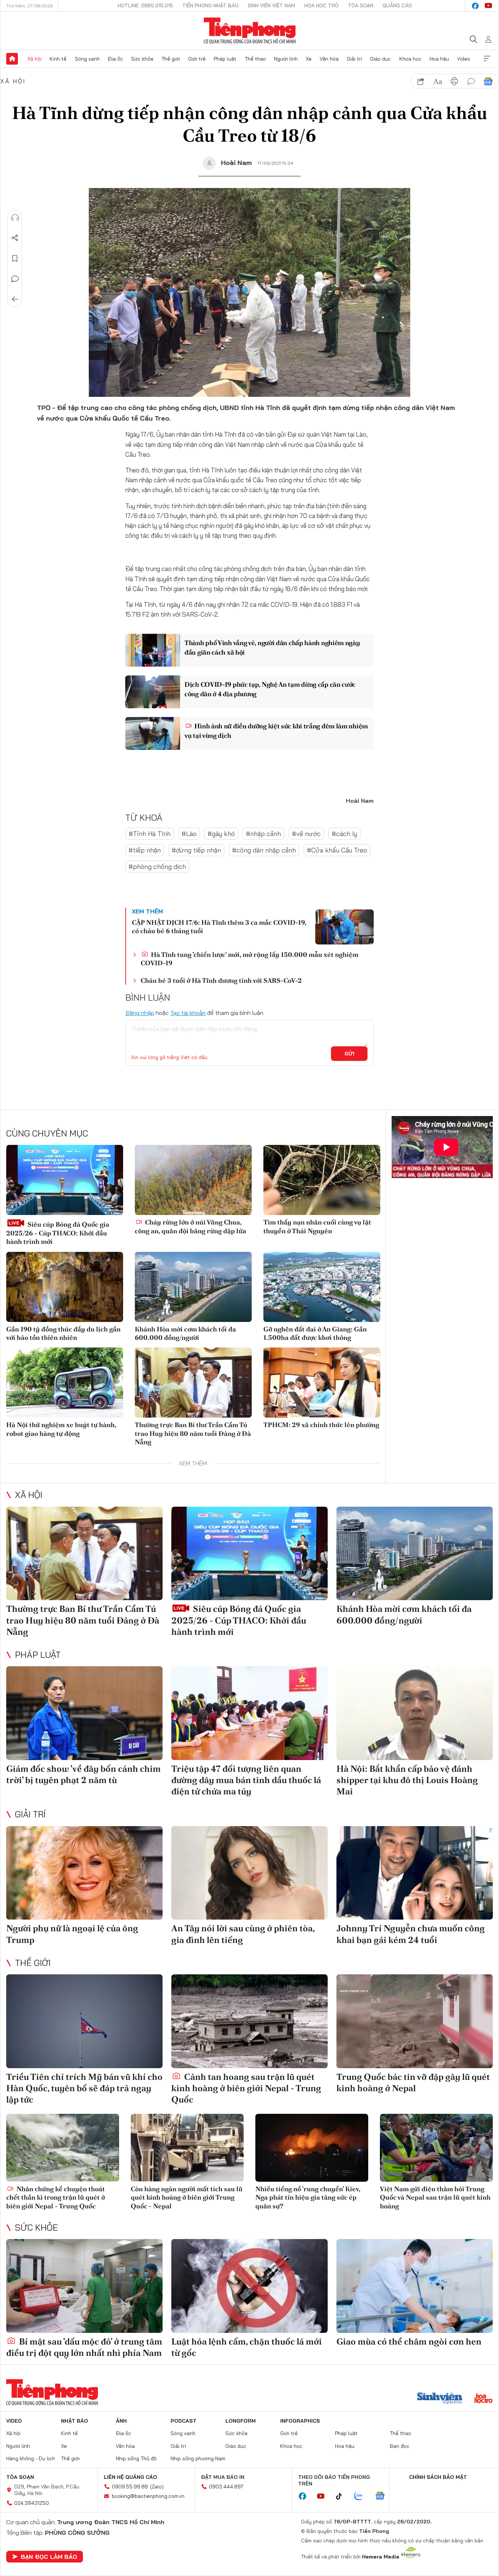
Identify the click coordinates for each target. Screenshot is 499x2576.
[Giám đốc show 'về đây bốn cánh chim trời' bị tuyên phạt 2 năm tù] (84, 1713)
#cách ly (344, 834)
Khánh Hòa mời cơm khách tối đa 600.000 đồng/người (185, 1333)
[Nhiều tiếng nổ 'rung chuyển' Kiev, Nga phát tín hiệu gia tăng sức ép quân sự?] (312, 2148)
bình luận (471, 81)
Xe (309, 59)
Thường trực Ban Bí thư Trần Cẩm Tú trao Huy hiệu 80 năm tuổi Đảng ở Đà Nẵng (193, 1433)
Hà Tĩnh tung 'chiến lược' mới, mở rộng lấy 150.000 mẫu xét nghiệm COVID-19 (249, 959)
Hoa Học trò (321, 5)
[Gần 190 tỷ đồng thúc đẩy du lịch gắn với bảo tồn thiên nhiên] (65, 1287)
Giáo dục (380, 59)
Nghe (15, 218)
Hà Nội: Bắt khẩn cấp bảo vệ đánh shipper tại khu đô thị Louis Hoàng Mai (407, 1780)
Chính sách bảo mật (438, 2477)
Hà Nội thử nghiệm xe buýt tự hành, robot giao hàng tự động (61, 1429)
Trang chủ (12, 59)
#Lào (189, 834)
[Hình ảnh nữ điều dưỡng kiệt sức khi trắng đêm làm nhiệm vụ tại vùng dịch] (153, 733)
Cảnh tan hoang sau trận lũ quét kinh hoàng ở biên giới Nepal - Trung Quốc (246, 2088)
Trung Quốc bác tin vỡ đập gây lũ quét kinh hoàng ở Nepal (413, 2082)
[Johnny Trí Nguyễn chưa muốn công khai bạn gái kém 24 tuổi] (415, 1873)
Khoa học (410, 59)
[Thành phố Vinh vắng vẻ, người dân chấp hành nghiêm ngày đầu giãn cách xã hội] (153, 650)
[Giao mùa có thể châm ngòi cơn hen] (415, 2286)
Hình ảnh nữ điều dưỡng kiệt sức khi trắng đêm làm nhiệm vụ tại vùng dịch (276, 731)
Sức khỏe (142, 59)
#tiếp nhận (145, 850)
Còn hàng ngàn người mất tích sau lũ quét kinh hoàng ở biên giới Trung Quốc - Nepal (187, 2197)
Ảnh (121, 2421)
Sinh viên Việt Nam (271, 5)
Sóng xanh (87, 59)
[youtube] (488, 6)
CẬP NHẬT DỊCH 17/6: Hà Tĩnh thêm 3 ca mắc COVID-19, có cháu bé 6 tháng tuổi (219, 927)
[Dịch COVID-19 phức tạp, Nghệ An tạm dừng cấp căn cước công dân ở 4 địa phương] (153, 692)
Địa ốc (115, 59)
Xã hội (35, 59)
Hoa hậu (439, 59)
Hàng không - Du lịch (31, 2458)
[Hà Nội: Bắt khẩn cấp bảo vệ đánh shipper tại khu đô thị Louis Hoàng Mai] (415, 1713)
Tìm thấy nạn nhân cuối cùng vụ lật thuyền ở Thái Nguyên (317, 1226)
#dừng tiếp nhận (196, 850)
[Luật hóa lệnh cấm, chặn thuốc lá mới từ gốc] (249, 2286)
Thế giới (171, 59)
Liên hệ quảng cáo (130, 2477)
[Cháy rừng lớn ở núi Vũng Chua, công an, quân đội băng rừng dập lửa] (193, 1180)
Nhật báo (75, 2421)
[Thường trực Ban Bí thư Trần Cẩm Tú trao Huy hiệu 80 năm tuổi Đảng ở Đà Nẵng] (193, 1383)
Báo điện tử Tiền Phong (250, 31)
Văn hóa (329, 59)
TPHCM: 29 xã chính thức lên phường (321, 1425)
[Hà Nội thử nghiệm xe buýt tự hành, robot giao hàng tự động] (65, 1383)
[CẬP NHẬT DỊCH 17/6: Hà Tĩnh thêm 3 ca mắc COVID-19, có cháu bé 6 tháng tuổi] (344, 927)
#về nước (306, 834)
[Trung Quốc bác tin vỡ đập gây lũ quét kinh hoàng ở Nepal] (415, 2021)
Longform (241, 2421)
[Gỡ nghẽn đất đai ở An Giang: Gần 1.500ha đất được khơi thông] (322, 1287)
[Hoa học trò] (483, 2399)
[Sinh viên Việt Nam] (440, 2399)
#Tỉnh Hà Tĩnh (150, 834)
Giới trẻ (197, 59)
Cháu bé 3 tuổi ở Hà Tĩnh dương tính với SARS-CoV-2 (221, 980)
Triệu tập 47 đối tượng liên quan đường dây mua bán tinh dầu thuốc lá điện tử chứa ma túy (246, 1780)
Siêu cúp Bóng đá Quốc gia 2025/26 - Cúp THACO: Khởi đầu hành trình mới (58, 1233)
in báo (454, 81)
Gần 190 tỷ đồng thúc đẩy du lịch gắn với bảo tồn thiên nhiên (63, 1333)
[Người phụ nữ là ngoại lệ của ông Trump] (84, 1873)
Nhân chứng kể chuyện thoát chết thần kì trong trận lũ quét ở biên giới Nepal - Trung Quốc (56, 2197)
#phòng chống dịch (157, 867)
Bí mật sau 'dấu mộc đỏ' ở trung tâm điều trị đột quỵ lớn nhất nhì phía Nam (84, 2347)
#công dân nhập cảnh (264, 850)
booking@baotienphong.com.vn (148, 2496)
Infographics (300, 2421)
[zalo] (362, 2496)
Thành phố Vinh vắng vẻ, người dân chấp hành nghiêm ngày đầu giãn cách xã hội (272, 647)
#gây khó (221, 834)
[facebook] (475, 6)
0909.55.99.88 (130, 2487)
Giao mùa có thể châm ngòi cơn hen (409, 2341)
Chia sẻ (15, 238)
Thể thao (255, 59)
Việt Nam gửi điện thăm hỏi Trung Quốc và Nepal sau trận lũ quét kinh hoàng (435, 2197)
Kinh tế (58, 59)
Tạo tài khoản (188, 1013)
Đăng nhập (140, 1013)
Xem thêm (487, 59)
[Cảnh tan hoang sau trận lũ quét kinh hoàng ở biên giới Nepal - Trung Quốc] (249, 2021)
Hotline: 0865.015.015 (145, 5)
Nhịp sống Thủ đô (136, 2458)
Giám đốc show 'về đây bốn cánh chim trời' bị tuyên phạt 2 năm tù (83, 1774)
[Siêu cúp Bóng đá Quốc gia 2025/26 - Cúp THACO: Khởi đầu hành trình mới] (65, 1180)
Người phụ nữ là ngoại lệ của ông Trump (72, 1934)
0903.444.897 (226, 2487)
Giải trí (354, 59)
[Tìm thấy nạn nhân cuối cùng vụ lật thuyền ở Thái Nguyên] (322, 1180)
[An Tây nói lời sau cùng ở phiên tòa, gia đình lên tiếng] (249, 1873)
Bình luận (15, 279)
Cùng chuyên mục (47, 1133)
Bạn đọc (400, 2446)
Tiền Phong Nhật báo (210, 5)
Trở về (15, 299)
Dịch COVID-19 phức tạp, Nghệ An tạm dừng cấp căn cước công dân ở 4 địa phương (270, 689)
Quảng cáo (397, 5)
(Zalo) (157, 2487)
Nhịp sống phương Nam (198, 2458)
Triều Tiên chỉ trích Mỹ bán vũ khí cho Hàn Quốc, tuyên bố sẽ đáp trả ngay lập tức (84, 2088)
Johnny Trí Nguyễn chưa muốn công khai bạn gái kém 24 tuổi (411, 1934)
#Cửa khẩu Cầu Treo (337, 850)
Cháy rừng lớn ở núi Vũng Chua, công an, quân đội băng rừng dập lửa (191, 1226)
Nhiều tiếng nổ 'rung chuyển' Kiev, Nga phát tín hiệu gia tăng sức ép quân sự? (308, 2197)
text (438, 81)
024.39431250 (32, 2503)
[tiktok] (343, 2496)
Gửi (349, 1054)
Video (464, 59)
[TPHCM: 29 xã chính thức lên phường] (322, 1383)
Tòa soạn (361, 5)
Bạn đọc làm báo (49, 2557)
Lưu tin (15, 258)
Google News (488, 81)
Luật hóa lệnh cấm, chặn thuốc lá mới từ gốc (247, 2347)
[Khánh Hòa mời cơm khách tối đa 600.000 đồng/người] (193, 1287)
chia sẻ (421, 81)
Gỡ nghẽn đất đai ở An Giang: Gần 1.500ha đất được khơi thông (315, 1333)
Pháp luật (225, 59)
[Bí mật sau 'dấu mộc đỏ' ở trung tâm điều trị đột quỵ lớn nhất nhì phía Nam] (84, 2286)
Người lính (286, 59)
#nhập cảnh (263, 834)
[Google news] (384, 2496)
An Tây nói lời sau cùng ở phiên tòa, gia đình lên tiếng (243, 1934)
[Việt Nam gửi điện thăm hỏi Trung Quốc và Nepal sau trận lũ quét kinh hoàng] (436, 2148)
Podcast (184, 2421)
